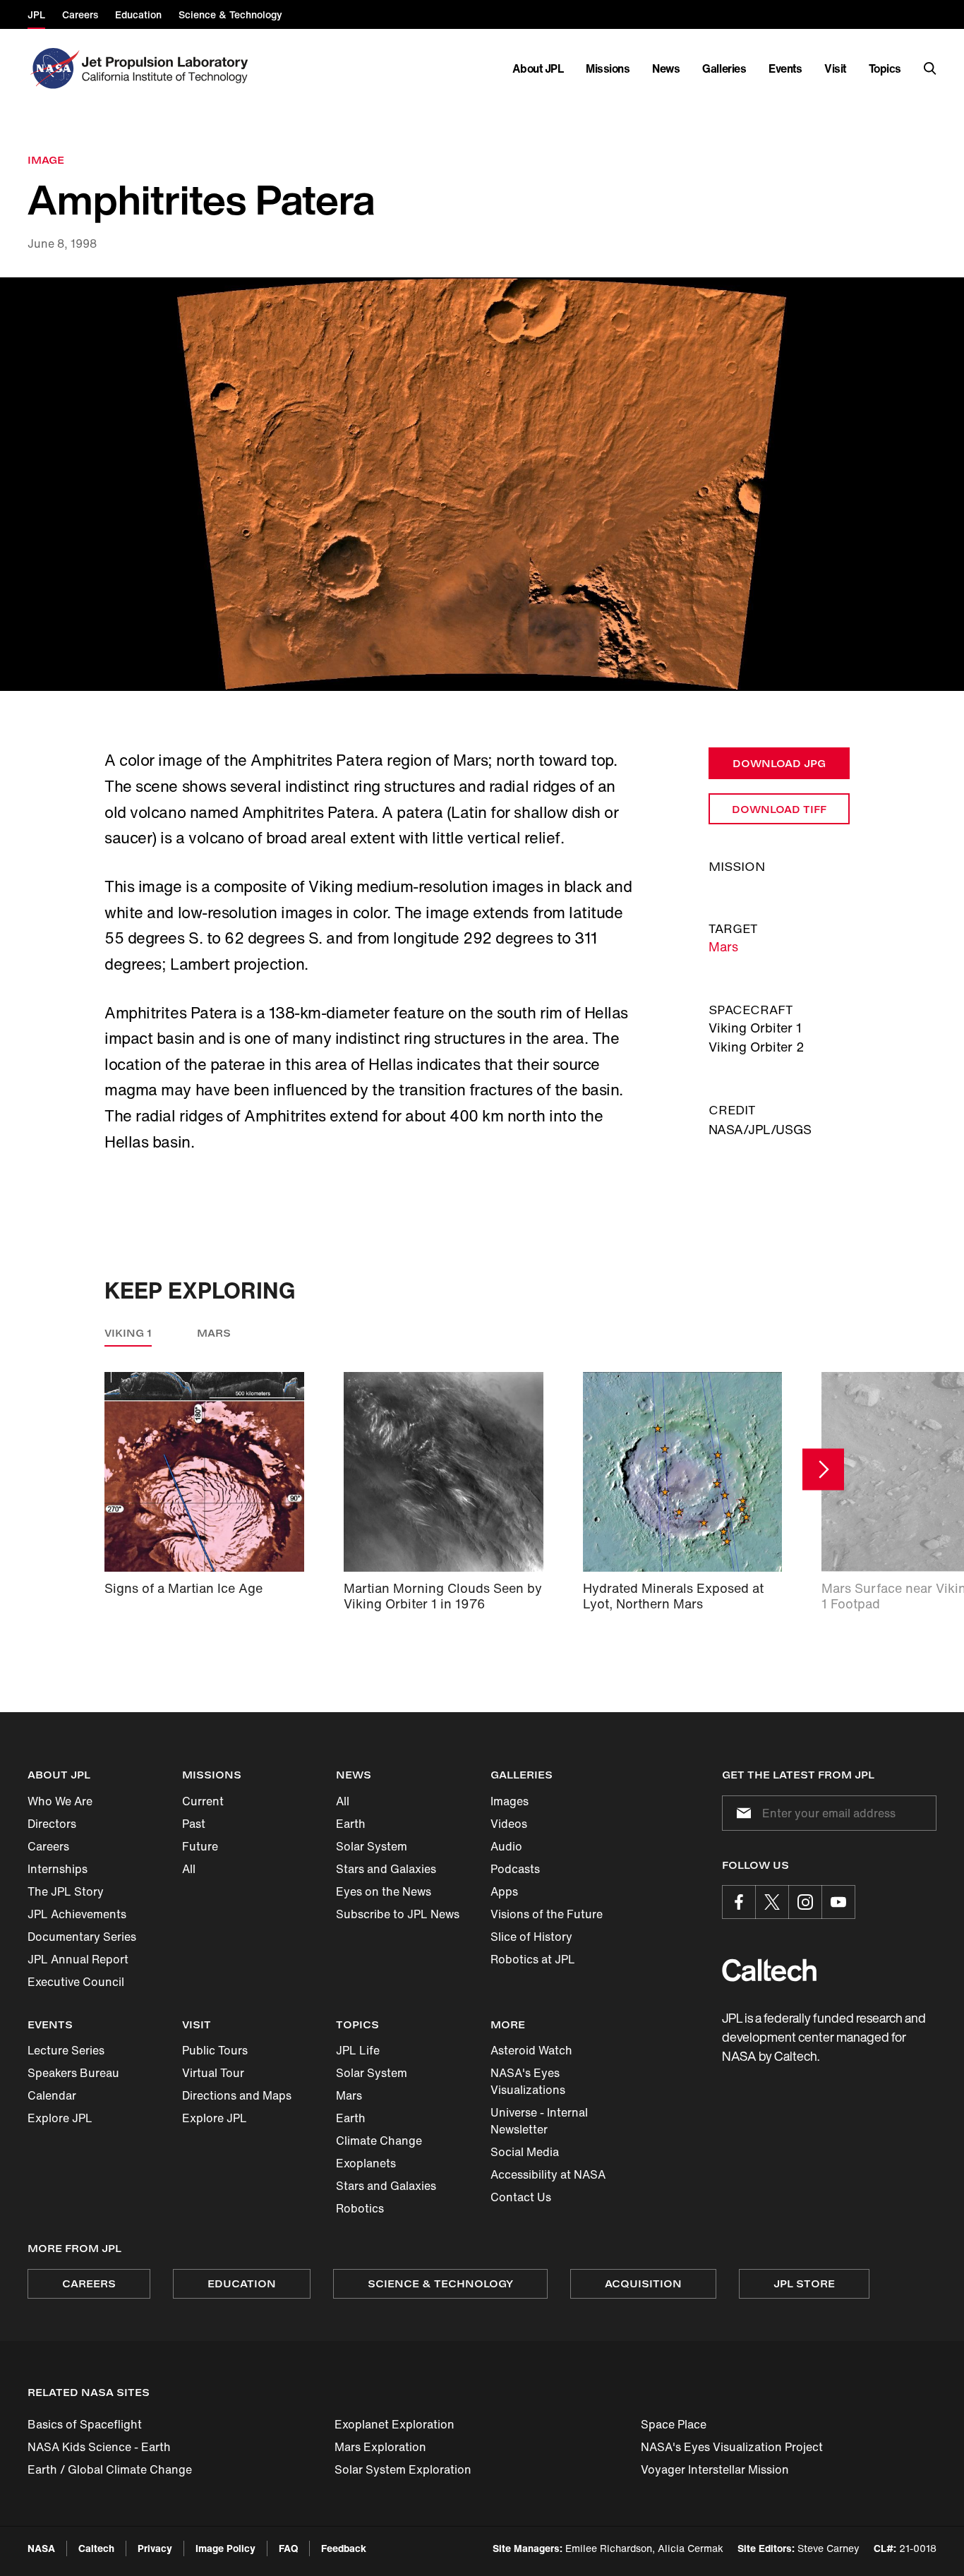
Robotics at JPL (533, 1959)
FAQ (288, 2548)
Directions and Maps (237, 2095)
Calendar (52, 2095)
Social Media (525, 2152)
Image (46, 160)
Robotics (360, 2208)
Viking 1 (128, 1333)
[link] (482, 484)
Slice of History (531, 1937)
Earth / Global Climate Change (110, 2469)
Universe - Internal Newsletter (539, 2121)
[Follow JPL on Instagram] (805, 1902)
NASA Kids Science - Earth (99, 2447)
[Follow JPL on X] (772, 1902)
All (189, 1869)
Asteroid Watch (531, 2050)
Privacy (155, 2548)
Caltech (96, 2548)
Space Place (674, 2424)
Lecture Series (66, 2050)
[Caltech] (769, 1970)
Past (194, 1824)
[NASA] (53, 68)
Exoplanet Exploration (394, 2424)
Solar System (372, 1846)
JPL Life (358, 2050)
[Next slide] (823, 1469)
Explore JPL (60, 2118)
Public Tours (215, 2050)
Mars (723, 946)
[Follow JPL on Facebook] (739, 1902)
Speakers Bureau (73, 2073)
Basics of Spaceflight (85, 2424)
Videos (509, 1824)
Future (200, 1846)
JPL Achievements (77, 1914)
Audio (506, 1846)
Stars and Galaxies (386, 1869)
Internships (58, 1869)
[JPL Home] (168, 68)
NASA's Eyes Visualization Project (732, 2447)
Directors (52, 1824)
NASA (41, 2548)
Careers (48, 1846)
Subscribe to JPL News (398, 1914)
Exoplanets (366, 2163)
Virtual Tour (213, 2073)
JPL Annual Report (78, 1959)
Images (510, 1801)
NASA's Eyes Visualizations (528, 2081)
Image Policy (225, 2548)
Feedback (344, 2548)
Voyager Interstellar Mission (715, 2469)
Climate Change (379, 2141)
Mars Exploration (380, 2447)
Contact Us (521, 2197)
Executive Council (76, 1982)
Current (203, 1801)
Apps (504, 1891)
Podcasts (515, 1869)
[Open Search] (930, 68)
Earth (351, 1824)
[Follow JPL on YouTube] (838, 1902)
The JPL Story (66, 1891)
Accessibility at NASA (548, 2174)
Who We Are (60, 1801)
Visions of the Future (547, 1914)
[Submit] (741, 1813)
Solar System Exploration (403, 2469)
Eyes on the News (384, 1891)
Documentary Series (82, 1937)
